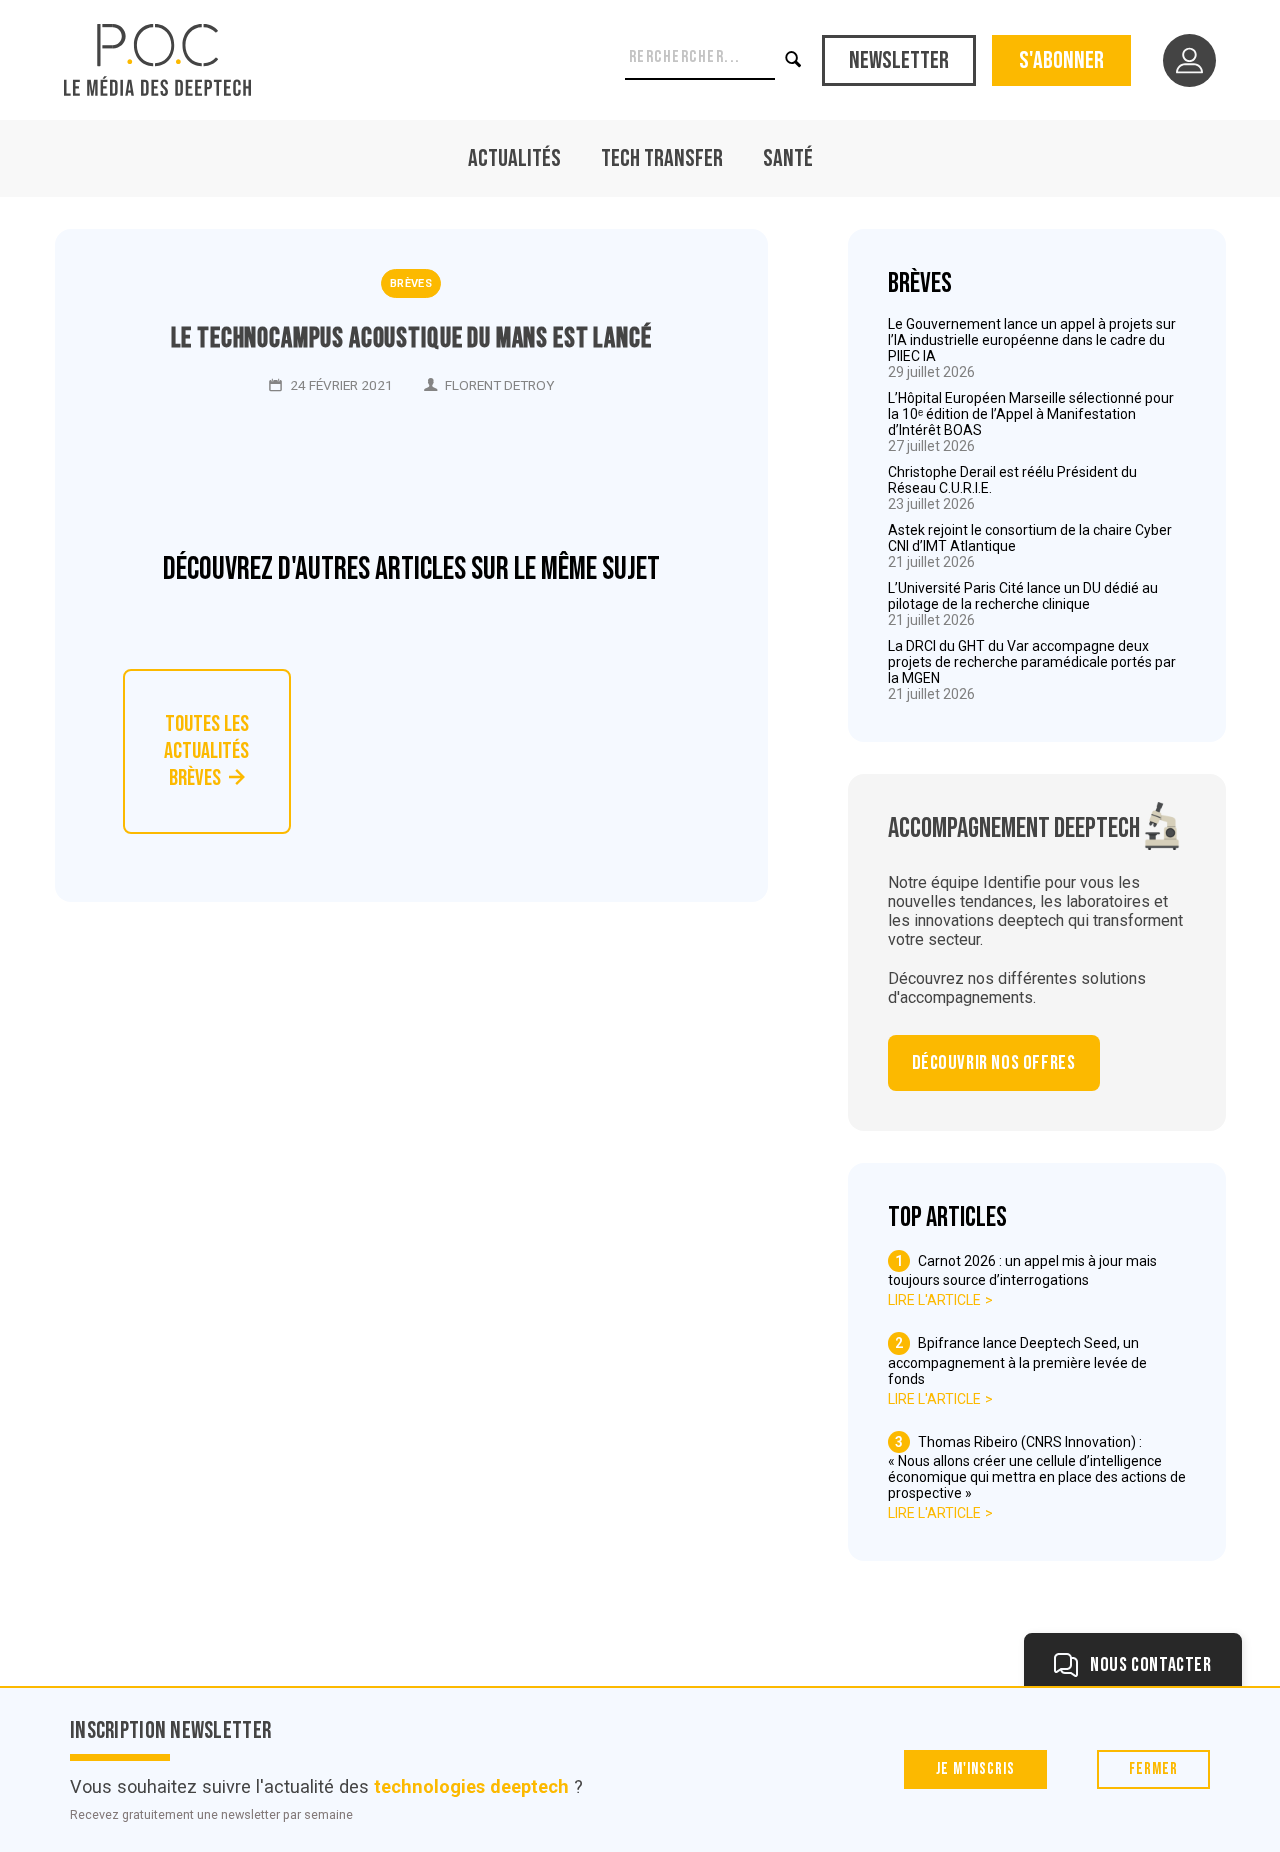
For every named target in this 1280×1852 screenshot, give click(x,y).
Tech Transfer (662, 158)
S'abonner (1061, 60)
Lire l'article (934, 1300)
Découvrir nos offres (994, 1063)
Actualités (514, 158)
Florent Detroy (499, 385)
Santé (788, 158)
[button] (795, 60)
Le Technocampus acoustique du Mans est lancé (411, 338)
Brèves (411, 283)
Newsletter (899, 60)
